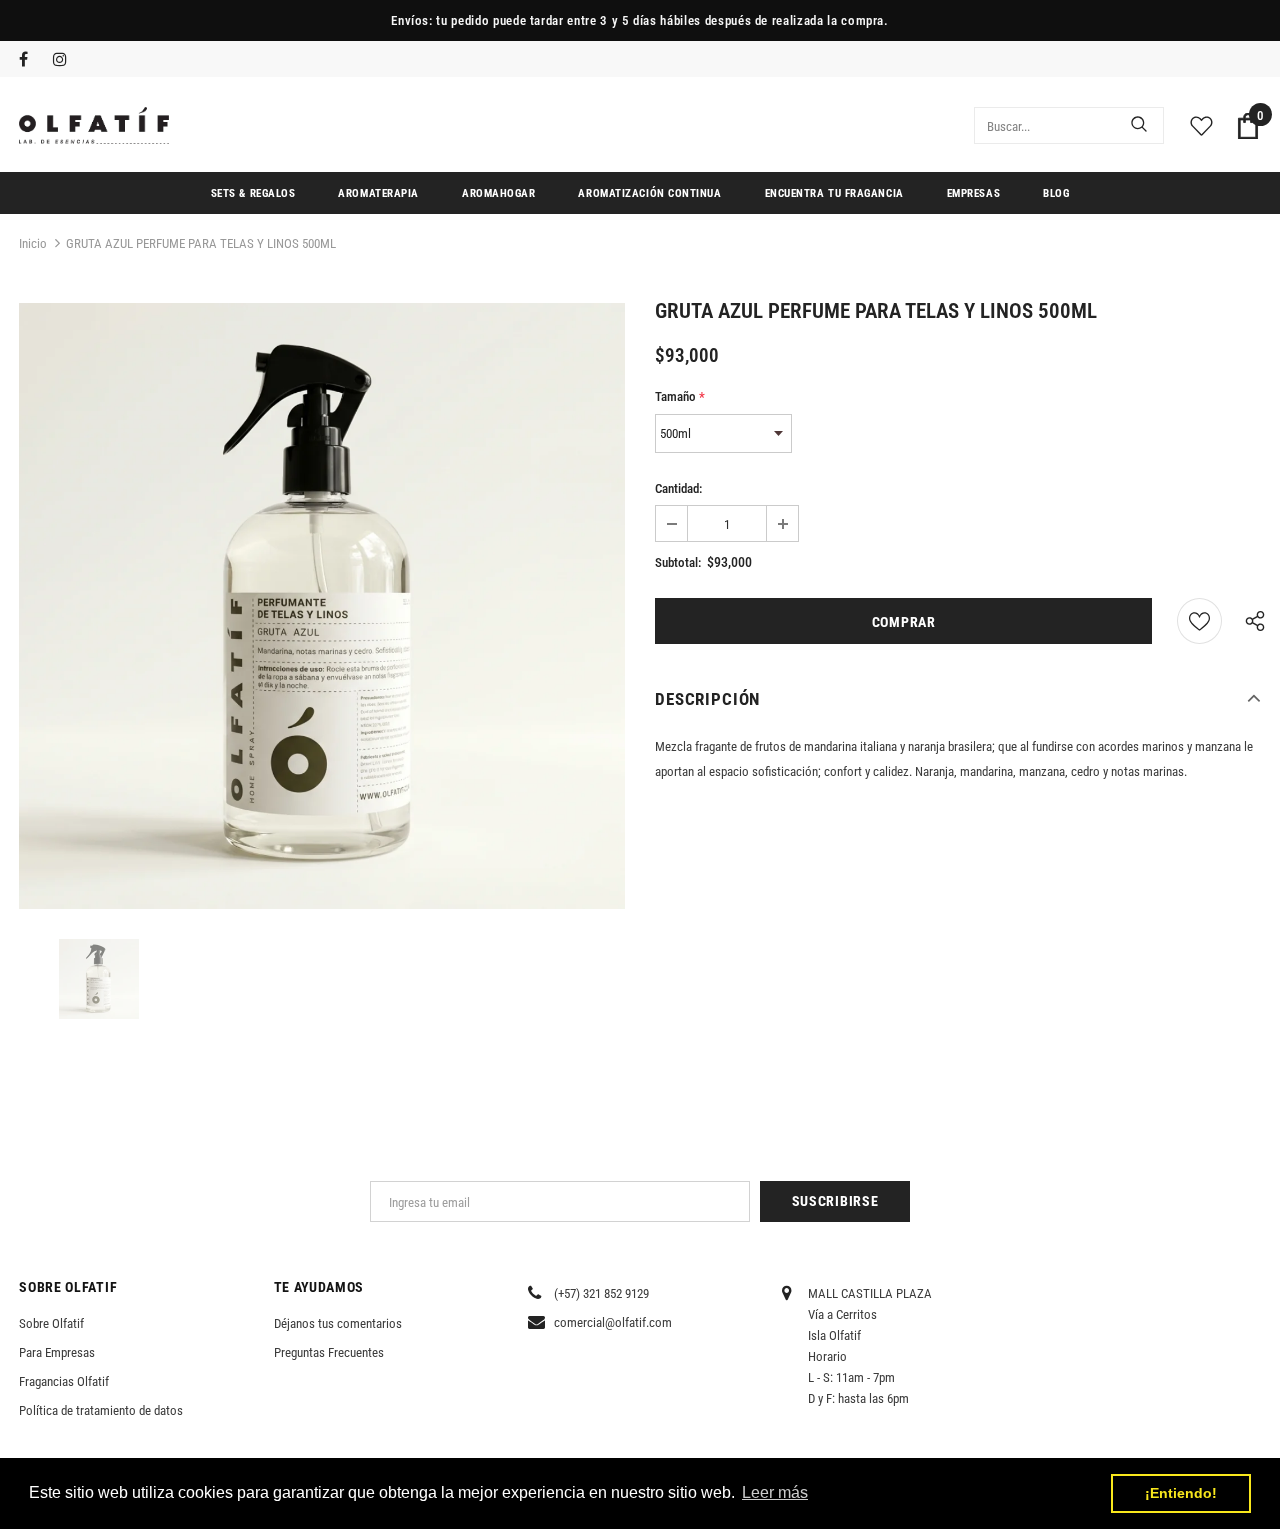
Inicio (33, 243)
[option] (322, 606)
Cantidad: (678, 488)
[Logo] (94, 125)
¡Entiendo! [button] (1181, 1493)
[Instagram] (65, 60)
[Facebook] (31, 60)
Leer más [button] (775, 1492)
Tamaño (680, 396)
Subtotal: (678, 562)
